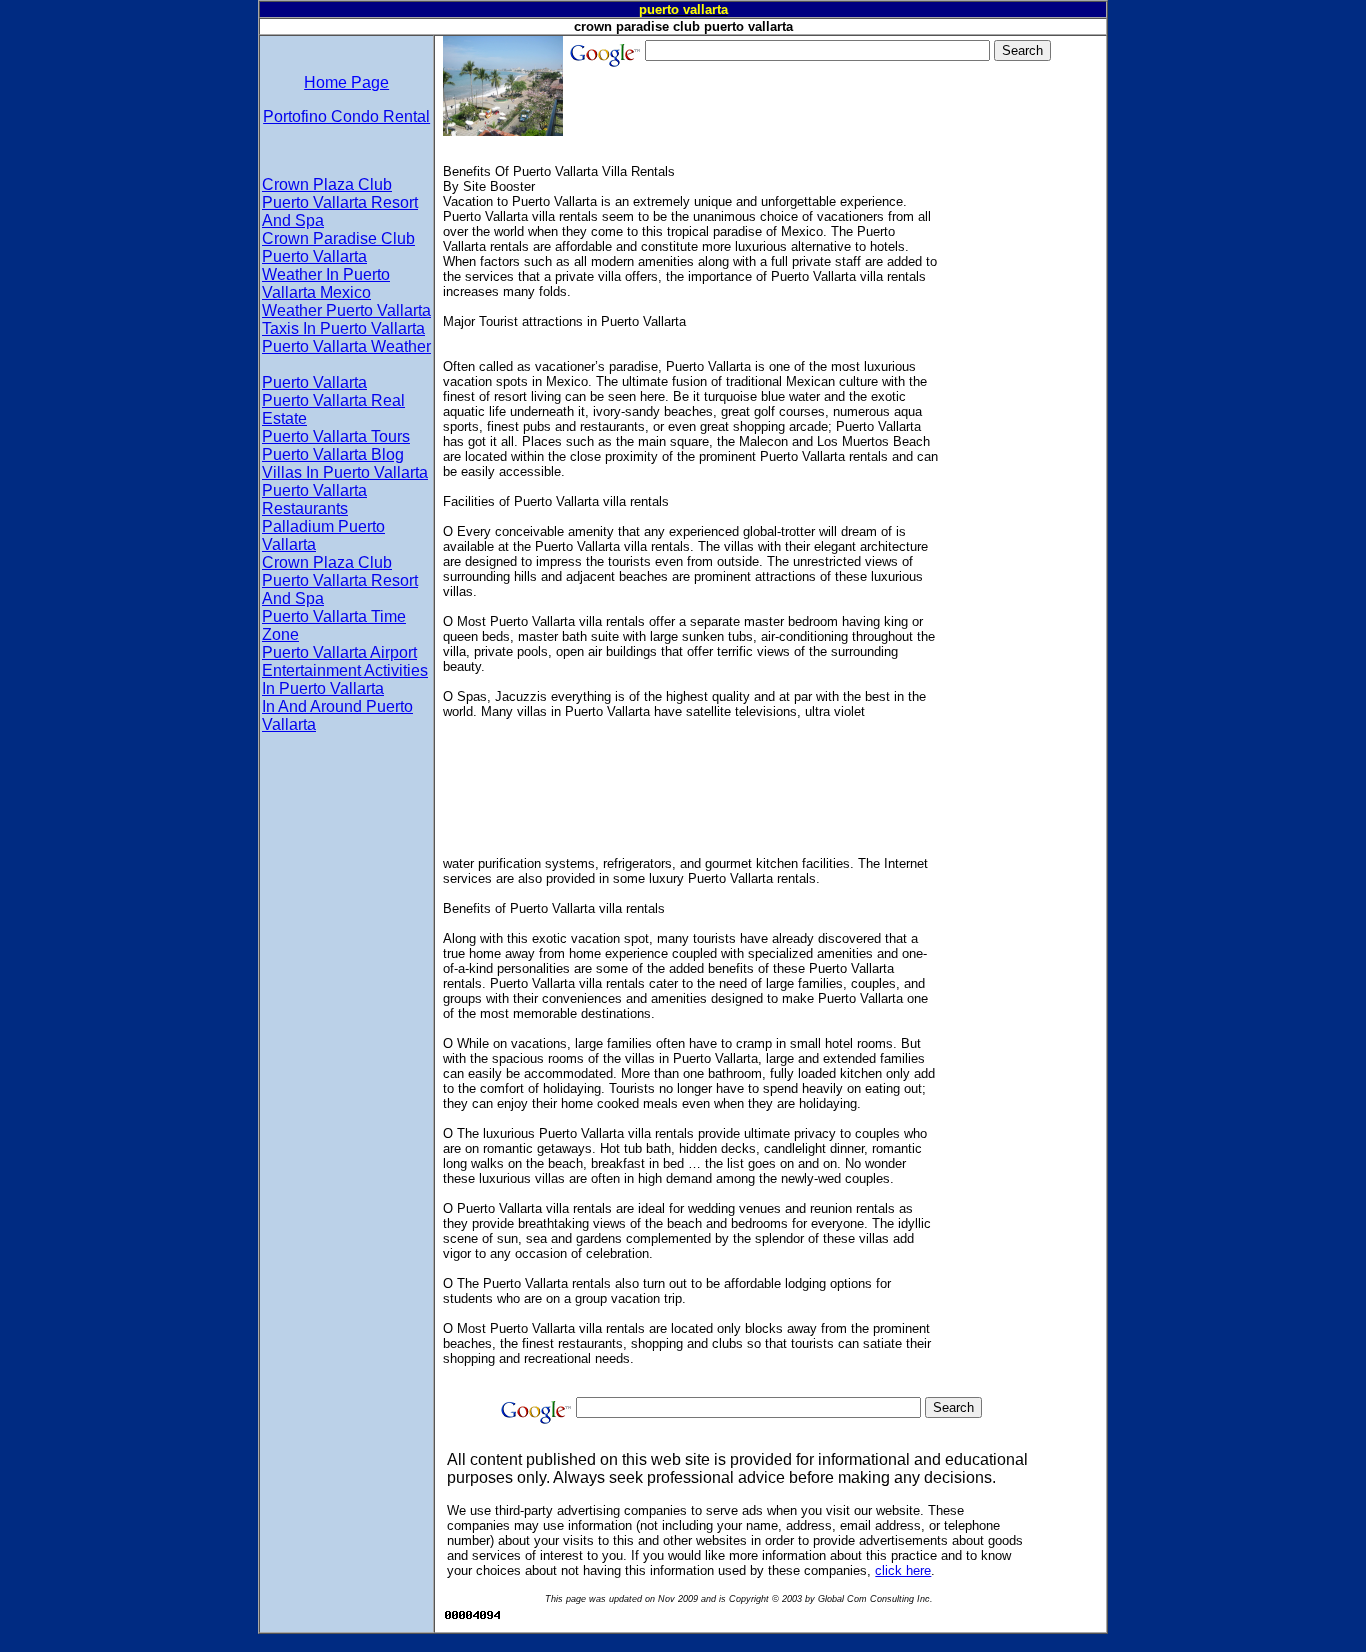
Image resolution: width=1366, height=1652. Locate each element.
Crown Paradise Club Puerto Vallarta (338, 247)
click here (903, 1570)
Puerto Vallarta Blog (333, 454)
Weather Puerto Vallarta (346, 310)
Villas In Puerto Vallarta (345, 472)
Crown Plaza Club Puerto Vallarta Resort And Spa (340, 202)
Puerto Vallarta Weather (346, 346)
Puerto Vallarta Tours (336, 436)
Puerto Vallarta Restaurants (314, 499)
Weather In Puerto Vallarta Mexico (326, 283)
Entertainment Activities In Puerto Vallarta (345, 679)
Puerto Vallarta (314, 382)
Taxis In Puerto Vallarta (343, 328)
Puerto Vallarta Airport (339, 652)
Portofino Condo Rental (346, 116)
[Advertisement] (1021, 436)
